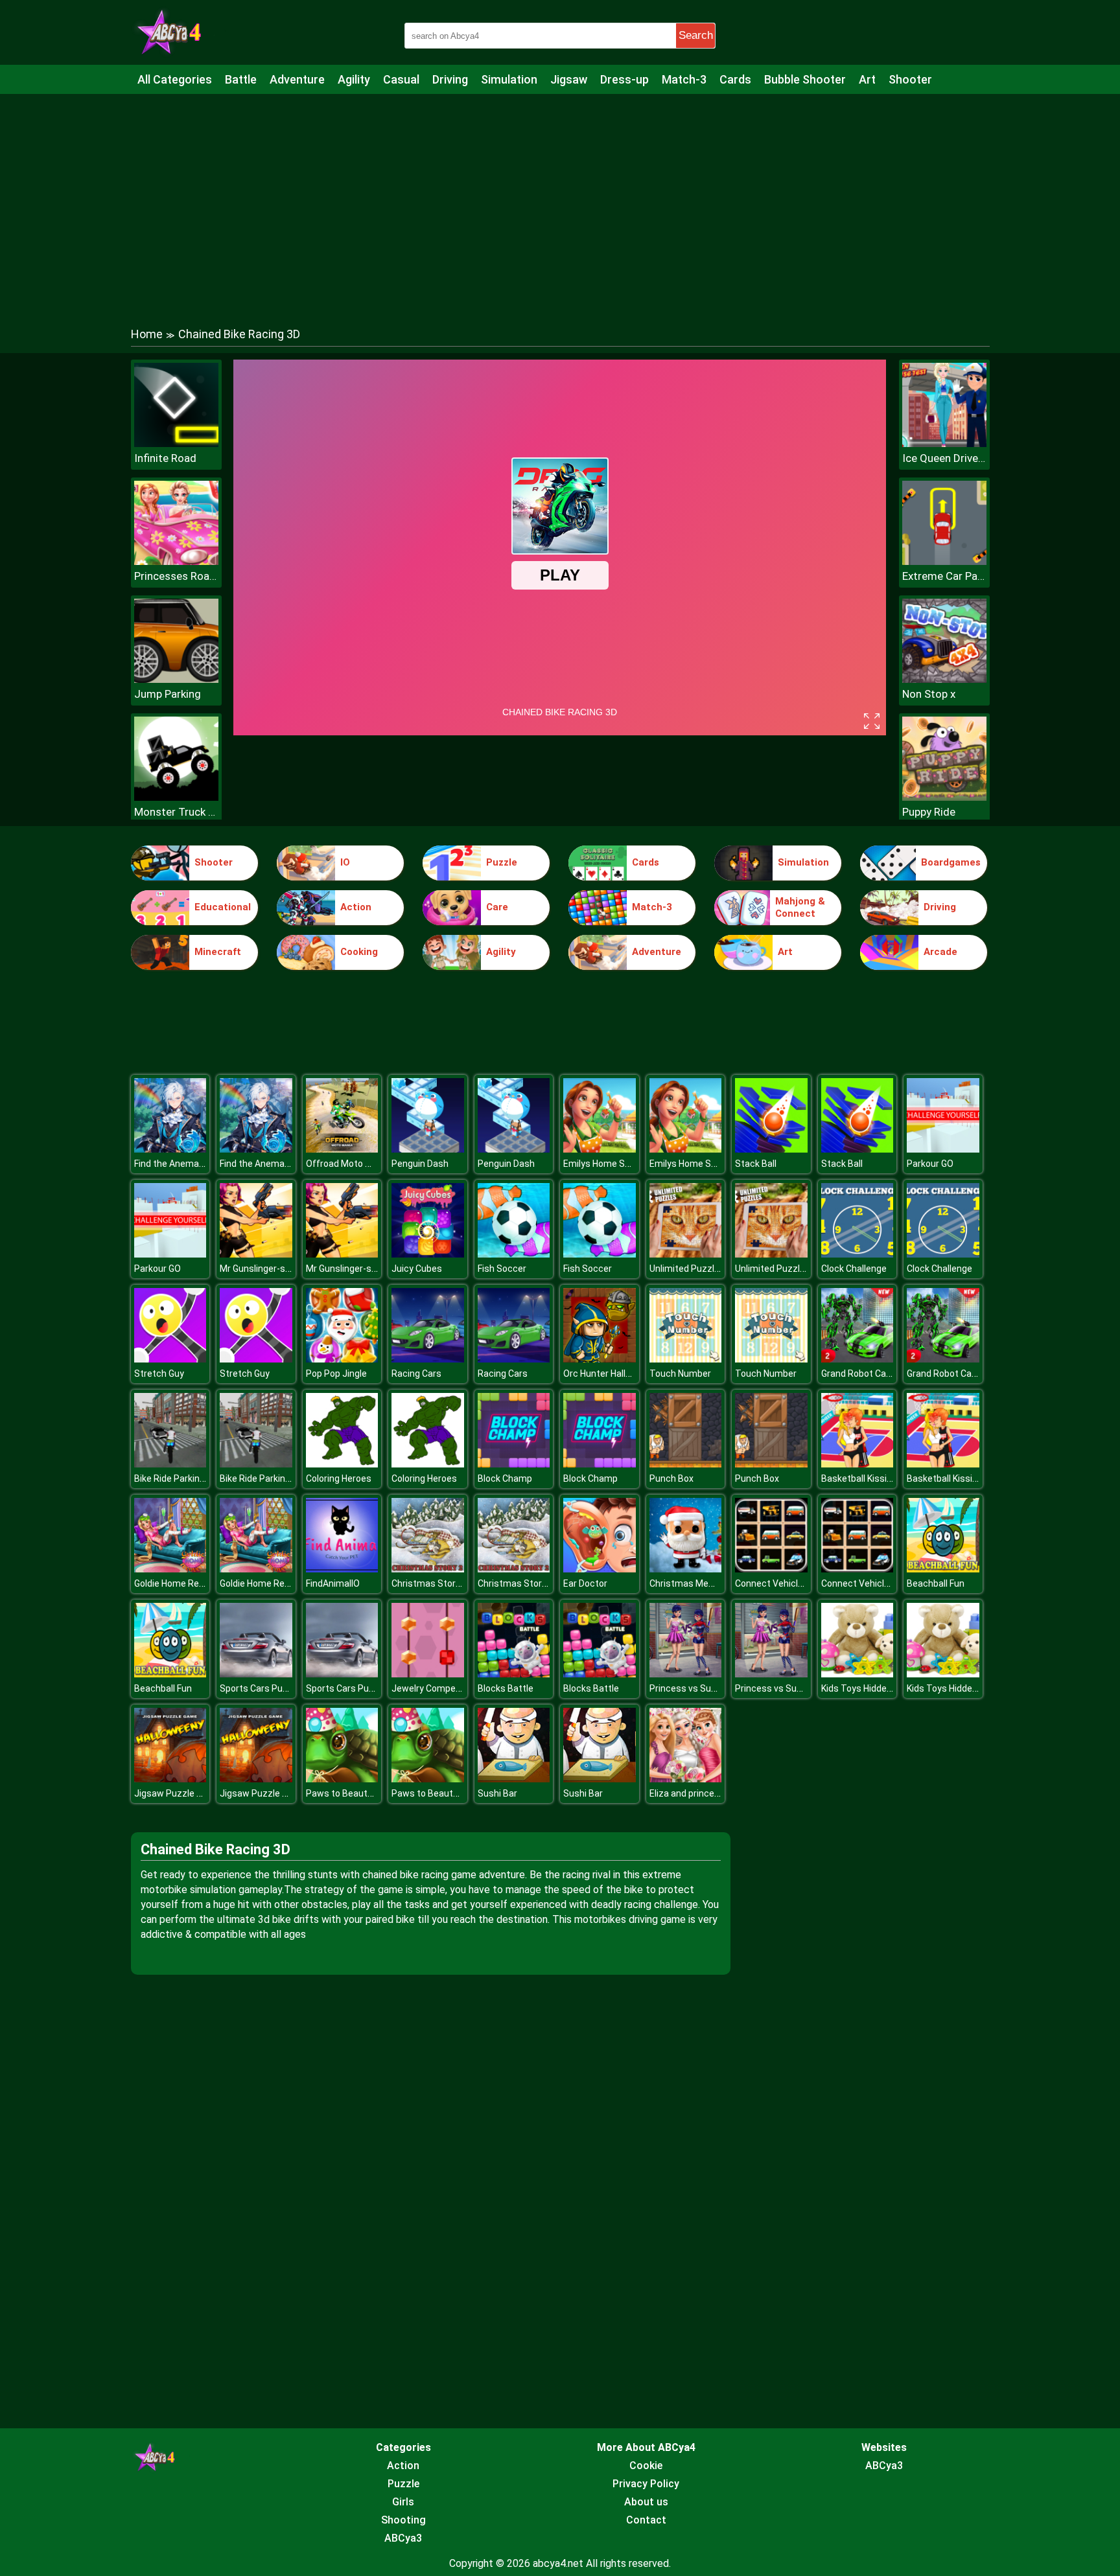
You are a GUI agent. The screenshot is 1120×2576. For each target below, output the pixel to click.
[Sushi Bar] (514, 1779)
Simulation (509, 79)
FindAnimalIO (333, 1583)
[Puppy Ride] (944, 797)
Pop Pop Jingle (336, 1374)
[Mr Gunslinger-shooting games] (256, 1254)
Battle (241, 79)
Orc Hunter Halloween (608, 1374)
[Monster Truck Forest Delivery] (176, 797)
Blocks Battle (506, 1688)
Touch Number (680, 1374)
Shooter (910, 79)
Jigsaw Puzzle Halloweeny (189, 1793)
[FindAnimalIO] (342, 1569)
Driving (450, 79)
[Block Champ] (514, 1464)
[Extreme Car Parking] (944, 561)
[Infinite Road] (176, 443)
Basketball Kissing (859, 1478)
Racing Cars (416, 1374)
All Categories (175, 79)
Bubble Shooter (805, 79)
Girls (403, 2502)
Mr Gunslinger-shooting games (284, 1269)
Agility (354, 79)
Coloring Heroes (339, 1478)
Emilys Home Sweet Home (618, 1164)
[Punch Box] (686, 1464)
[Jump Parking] (176, 679)
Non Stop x (929, 694)
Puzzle (502, 862)
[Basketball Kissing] (857, 1464)
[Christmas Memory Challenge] (686, 1569)
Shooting (403, 2520)
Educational (223, 907)
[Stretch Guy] (170, 1359)
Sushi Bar (497, 1793)
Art (867, 79)
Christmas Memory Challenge (711, 1583)
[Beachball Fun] (943, 1569)
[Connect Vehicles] (771, 1569)
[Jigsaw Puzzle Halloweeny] (170, 1779)
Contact (646, 2520)
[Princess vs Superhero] (686, 1674)
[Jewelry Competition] (428, 1674)
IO (345, 862)
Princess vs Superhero (696, 1688)
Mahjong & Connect (800, 908)
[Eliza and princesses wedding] (686, 1779)
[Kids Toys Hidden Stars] (857, 1674)
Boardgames (951, 862)
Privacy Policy (646, 2484)
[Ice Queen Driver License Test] (944, 443)
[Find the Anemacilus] (170, 1149)
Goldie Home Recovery (181, 1583)
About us (646, 2502)
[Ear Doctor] (600, 1569)
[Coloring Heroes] (342, 1464)
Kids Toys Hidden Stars (869, 1688)
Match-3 (684, 79)
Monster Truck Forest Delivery (176, 812)
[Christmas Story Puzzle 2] (428, 1569)
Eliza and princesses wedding (711, 1793)
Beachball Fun (936, 1583)
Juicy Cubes (417, 1269)
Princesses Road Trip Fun (176, 576)
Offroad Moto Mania (348, 1164)
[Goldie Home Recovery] (170, 1569)
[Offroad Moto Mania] (342, 1149)
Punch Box (671, 1478)
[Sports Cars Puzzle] (256, 1674)
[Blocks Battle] (514, 1674)
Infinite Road (165, 458)
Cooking (359, 952)
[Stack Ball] (771, 1149)
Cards (735, 79)
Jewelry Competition (435, 1688)
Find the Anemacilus (176, 1164)
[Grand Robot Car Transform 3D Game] (857, 1359)
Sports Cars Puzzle (260, 1688)
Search (696, 35)
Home (147, 334)
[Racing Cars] (428, 1359)
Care (497, 907)
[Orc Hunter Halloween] (600, 1359)
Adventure (297, 79)
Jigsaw (569, 79)
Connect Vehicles (772, 1583)
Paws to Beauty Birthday (357, 1793)
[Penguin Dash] (428, 1149)
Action (356, 907)
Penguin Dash (420, 1164)
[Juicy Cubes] (428, 1254)
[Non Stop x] (944, 679)
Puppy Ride (929, 812)
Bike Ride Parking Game (183, 1478)
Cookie (646, 2466)
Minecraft (218, 952)
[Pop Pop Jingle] (342, 1359)
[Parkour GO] (943, 1149)
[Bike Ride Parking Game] (170, 1464)
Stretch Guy (159, 1374)
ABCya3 (403, 2538)
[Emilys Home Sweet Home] (600, 1149)
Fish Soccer (502, 1269)
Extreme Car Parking (944, 576)
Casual (401, 79)
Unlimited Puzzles (687, 1269)
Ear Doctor (585, 1583)
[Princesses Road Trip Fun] (176, 561)
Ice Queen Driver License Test (944, 458)
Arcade (940, 952)
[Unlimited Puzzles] (686, 1254)
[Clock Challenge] (857, 1254)
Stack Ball (756, 1164)
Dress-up (624, 79)
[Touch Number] (686, 1359)
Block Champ (505, 1478)
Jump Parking (168, 694)
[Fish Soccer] (514, 1254)
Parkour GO (930, 1164)
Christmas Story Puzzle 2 (445, 1583)
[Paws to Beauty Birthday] (342, 1779)
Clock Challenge (854, 1269)
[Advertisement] (560, 198)
